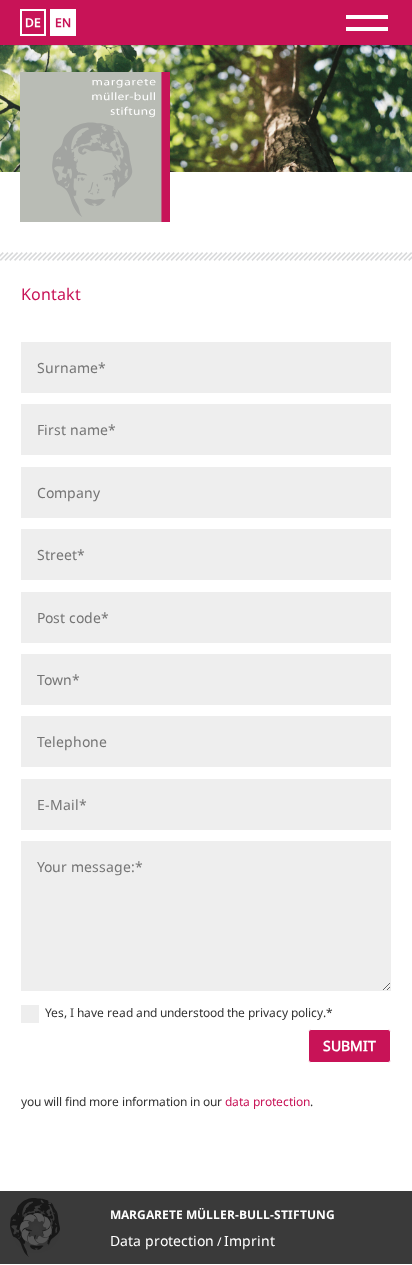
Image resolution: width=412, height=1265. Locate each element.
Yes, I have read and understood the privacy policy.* (189, 1012)
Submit (349, 1045)
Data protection (162, 1240)
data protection (267, 1101)
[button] (36, 1229)
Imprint (249, 1240)
